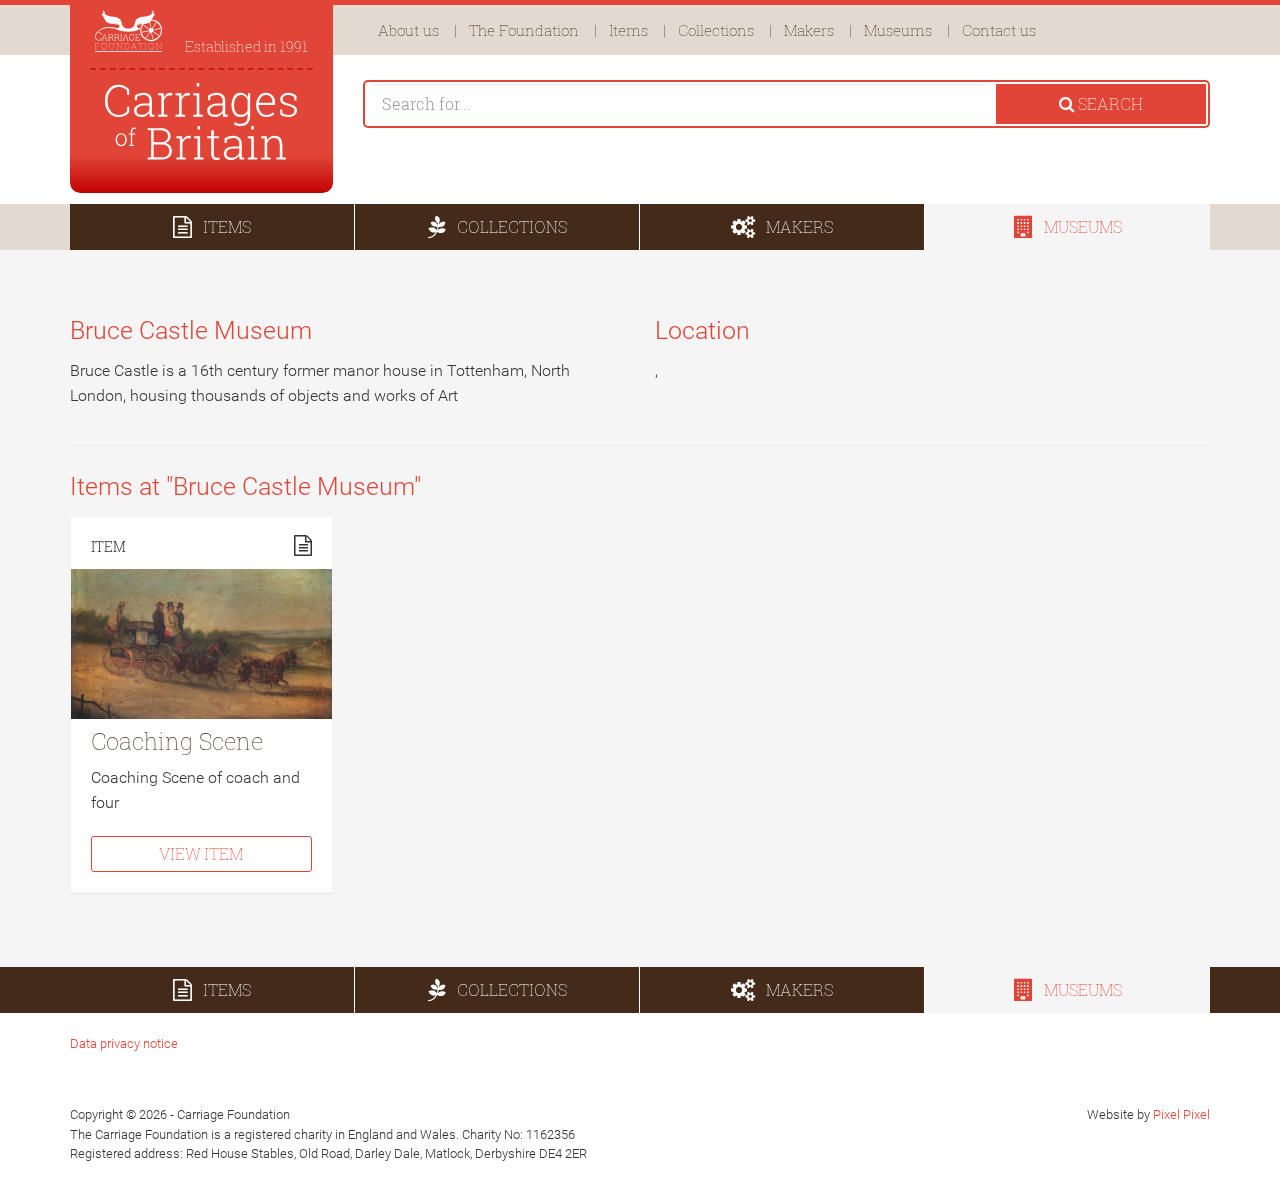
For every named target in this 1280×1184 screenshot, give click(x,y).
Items (628, 30)
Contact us (999, 30)
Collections (716, 30)
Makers (809, 30)
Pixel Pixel (1181, 1114)
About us (408, 30)
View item (201, 853)
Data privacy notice (124, 1043)
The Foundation (524, 30)
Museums (898, 30)
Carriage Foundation (201, 121)
